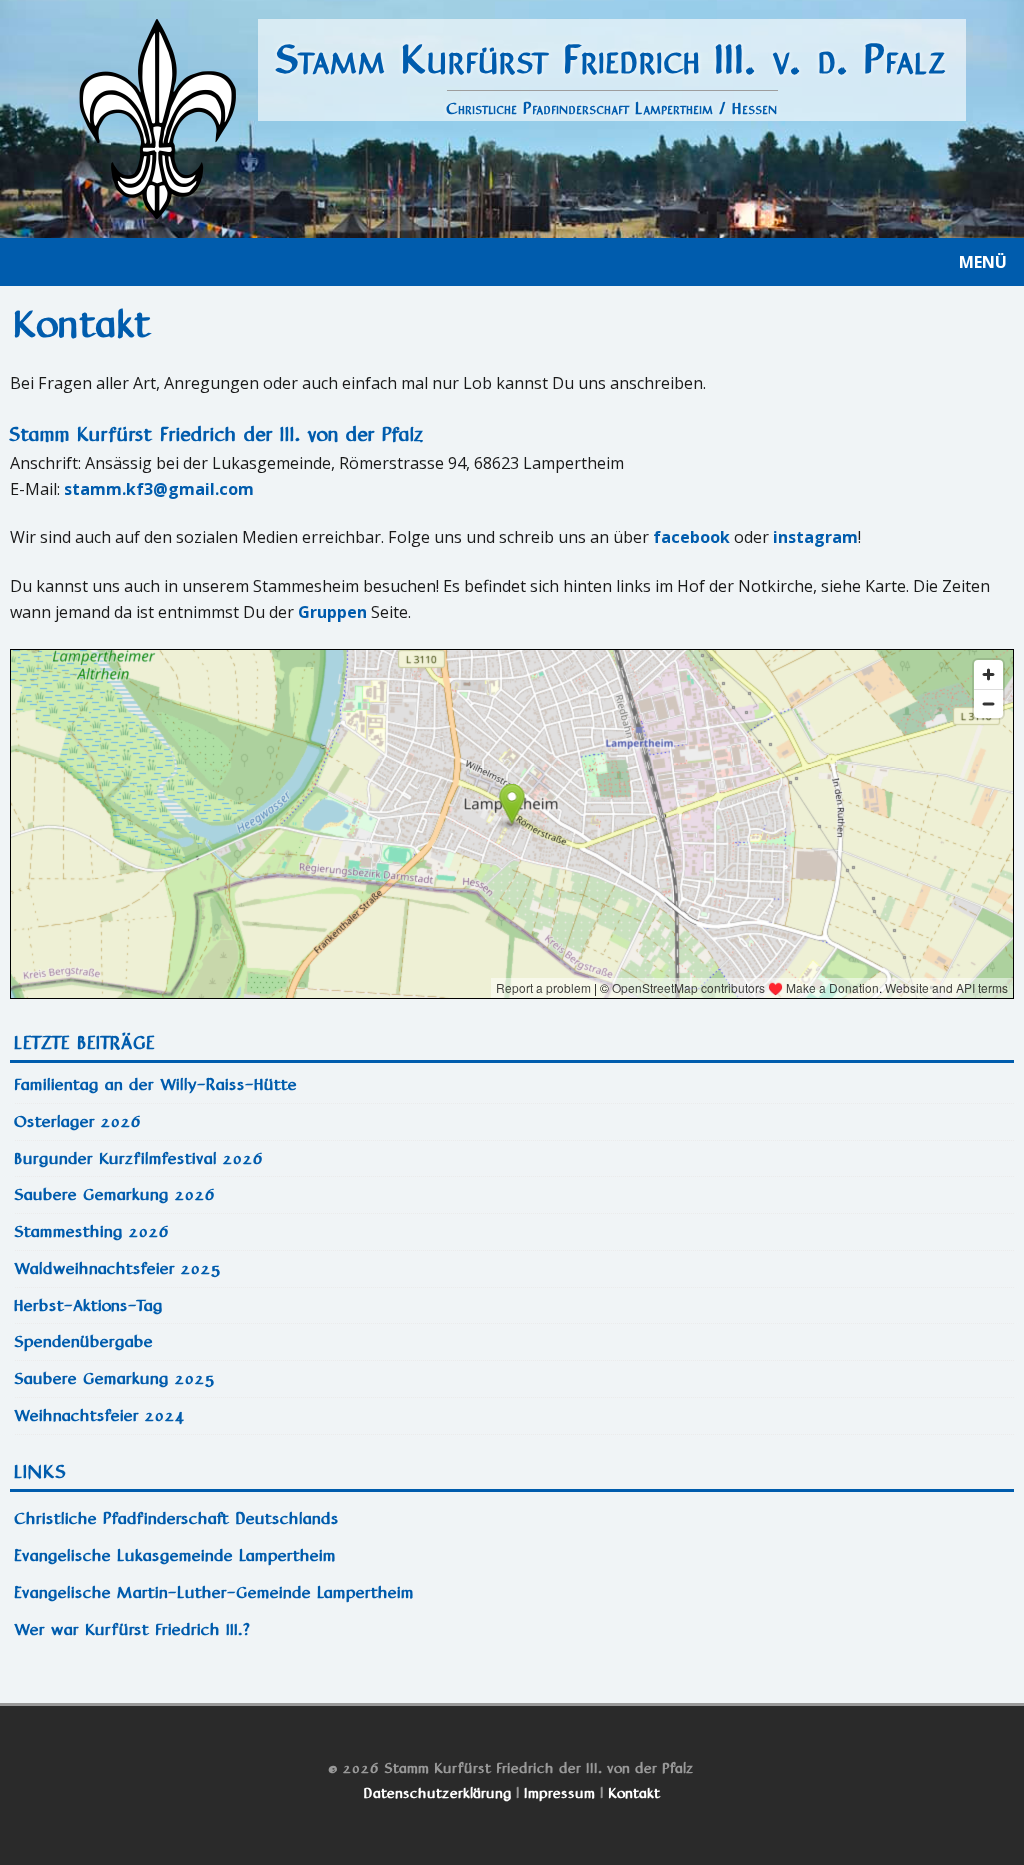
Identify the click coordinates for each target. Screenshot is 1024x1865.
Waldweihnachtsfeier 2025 (118, 1268)
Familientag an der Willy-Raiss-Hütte (156, 1084)
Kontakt (635, 1793)
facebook (691, 537)
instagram (815, 537)
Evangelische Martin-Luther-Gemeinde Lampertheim (215, 1592)
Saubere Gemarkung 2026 (115, 1194)
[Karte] (485, 1674)
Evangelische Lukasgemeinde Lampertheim (176, 1555)
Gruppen (332, 612)
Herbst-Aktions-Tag (89, 1305)
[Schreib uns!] (505, 1674)
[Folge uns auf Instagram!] (525, 1674)
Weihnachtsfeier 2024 (100, 1415)
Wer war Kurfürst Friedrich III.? (133, 1629)
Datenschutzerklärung (438, 1793)
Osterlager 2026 (78, 1121)
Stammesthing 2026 (92, 1231)
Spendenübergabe (84, 1341)
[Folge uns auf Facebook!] (545, 1674)
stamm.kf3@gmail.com (159, 489)
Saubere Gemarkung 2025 (115, 1378)
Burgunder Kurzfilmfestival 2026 (139, 1158)
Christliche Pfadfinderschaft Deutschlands (177, 1518)
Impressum (560, 1793)
